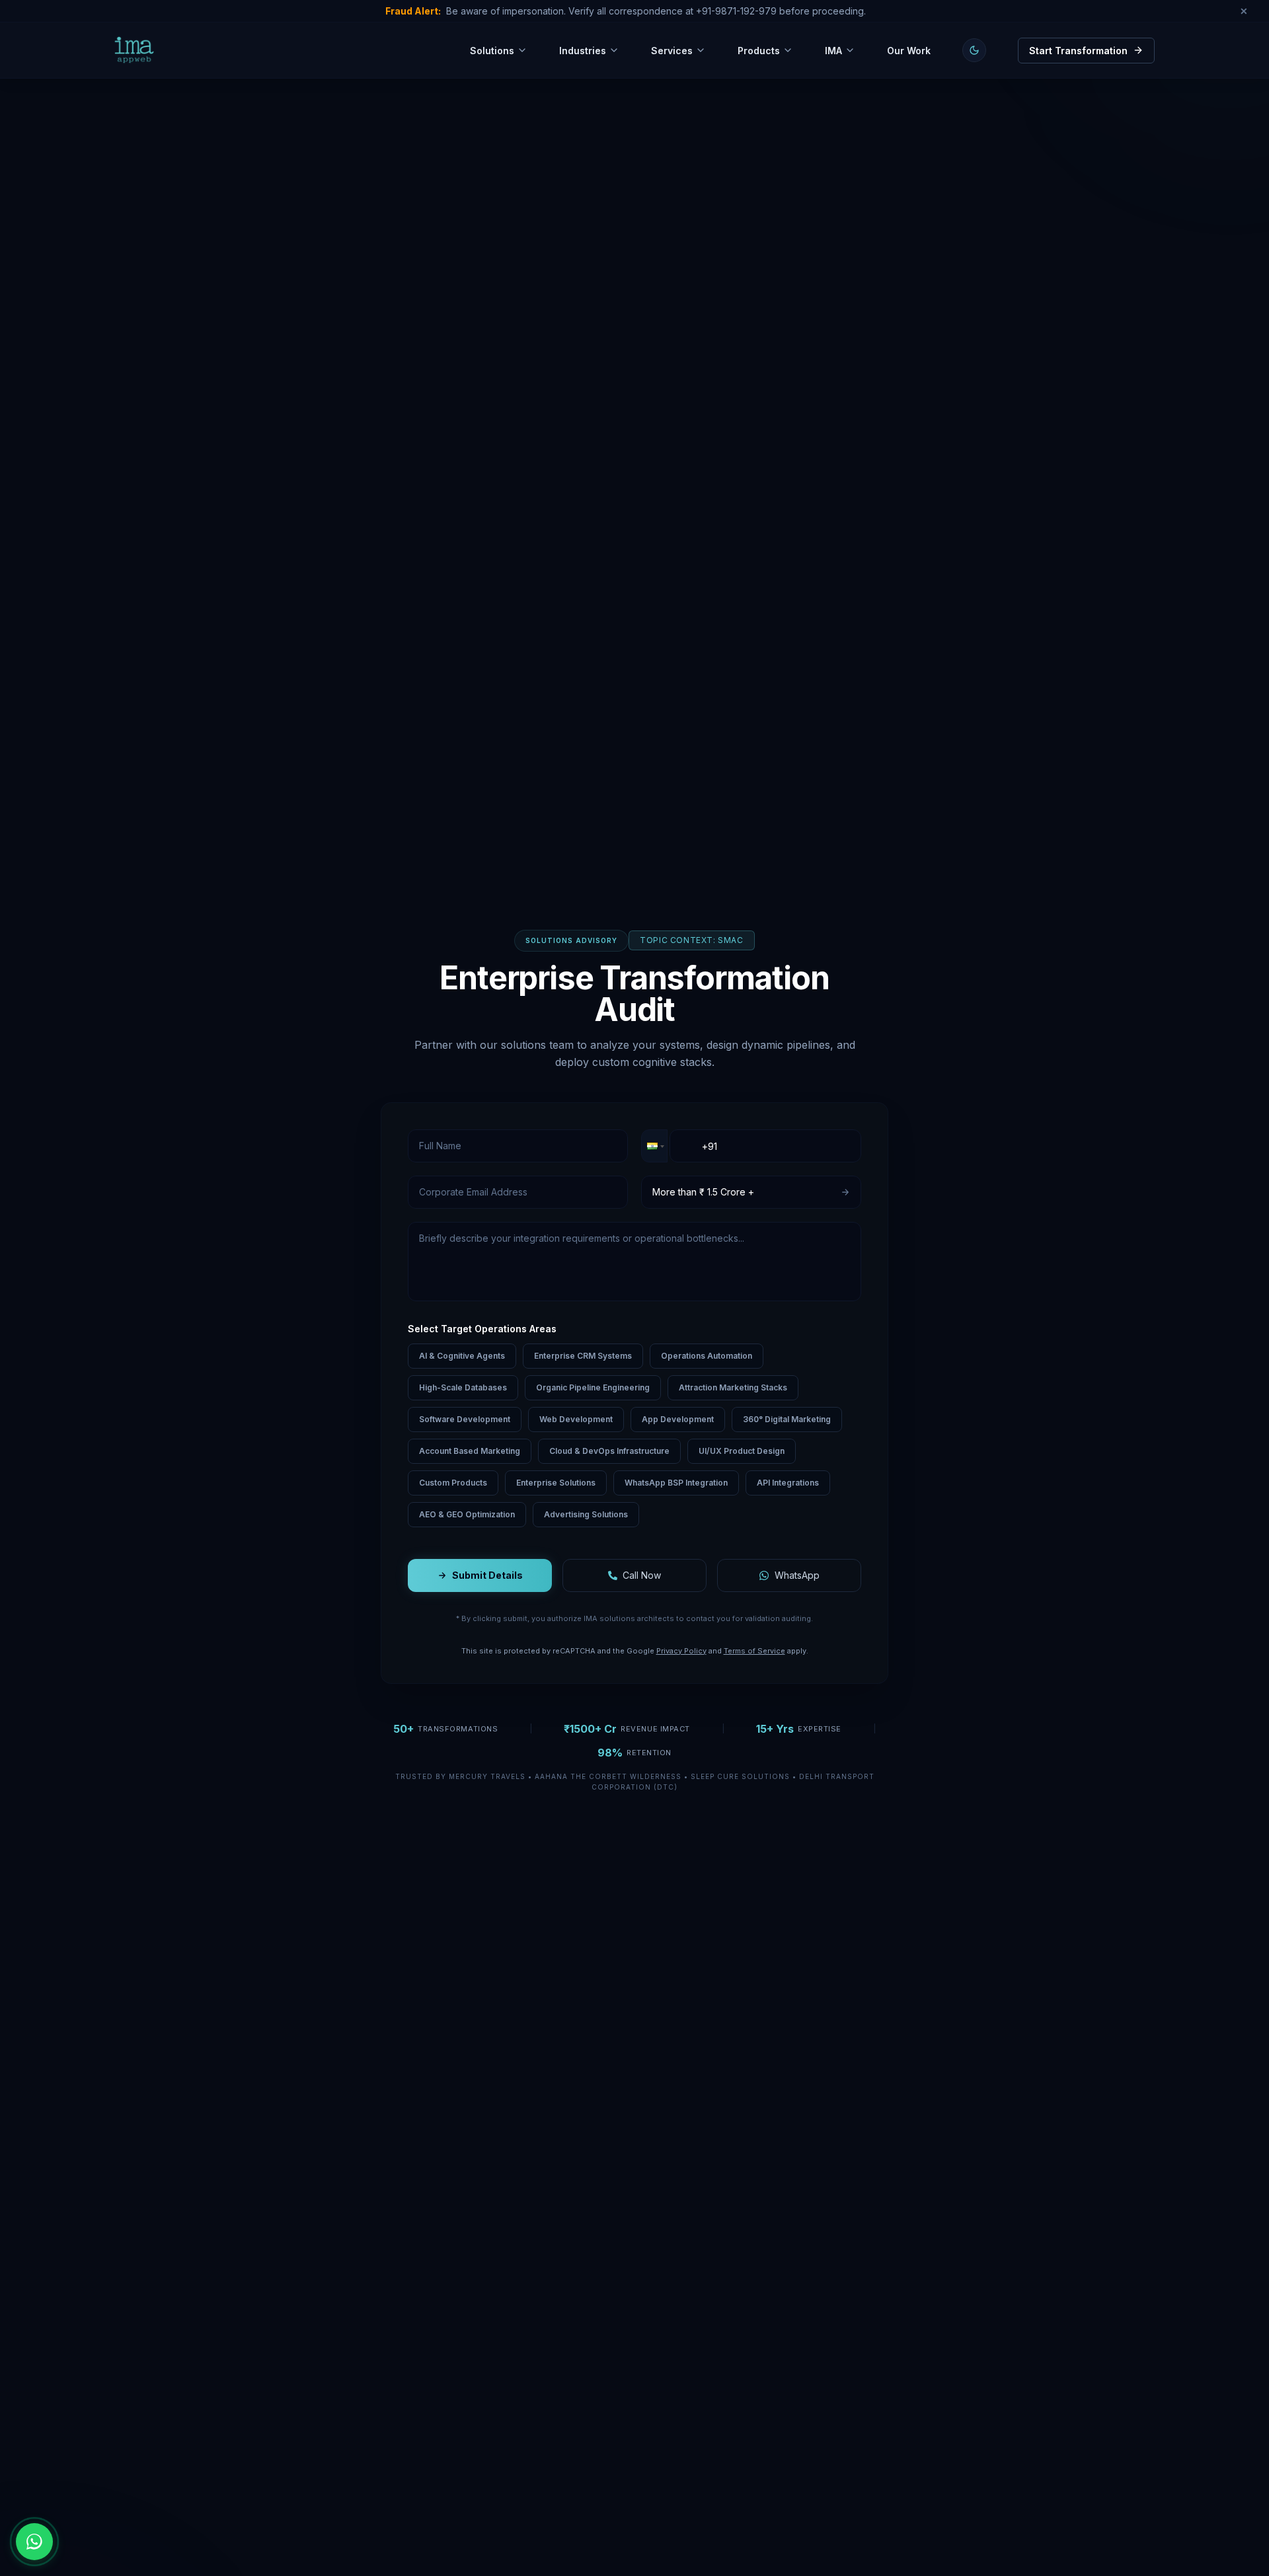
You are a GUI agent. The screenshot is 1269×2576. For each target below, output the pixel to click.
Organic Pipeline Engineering (593, 1387)
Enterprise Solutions (556, 1483)
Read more (143, 2477)
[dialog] (112, 2478)
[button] (654, 1146)
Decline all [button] (156, 2503)
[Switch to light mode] (974, 50)
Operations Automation (707, 1356)
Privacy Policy (681, 1650)
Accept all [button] (66, 2503)
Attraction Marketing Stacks (733, 1387)
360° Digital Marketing (787, 1419)
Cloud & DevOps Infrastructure (609, 1451)
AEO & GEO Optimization (467, 1514)
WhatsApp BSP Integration (676, 1483)
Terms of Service (754, 1650)
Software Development (465, 1419)
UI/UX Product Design (742, 1451)
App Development (678, 1419)
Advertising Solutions (586, 1514)
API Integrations (788, 1483)
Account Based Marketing (470, 1451)
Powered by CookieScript (112, 2549)
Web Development (576, 1419)
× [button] (197, 2407)
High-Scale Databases (463, 1387)
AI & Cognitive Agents (462, 1356)
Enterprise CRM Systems (583, 1356)
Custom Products (453, 1483)
